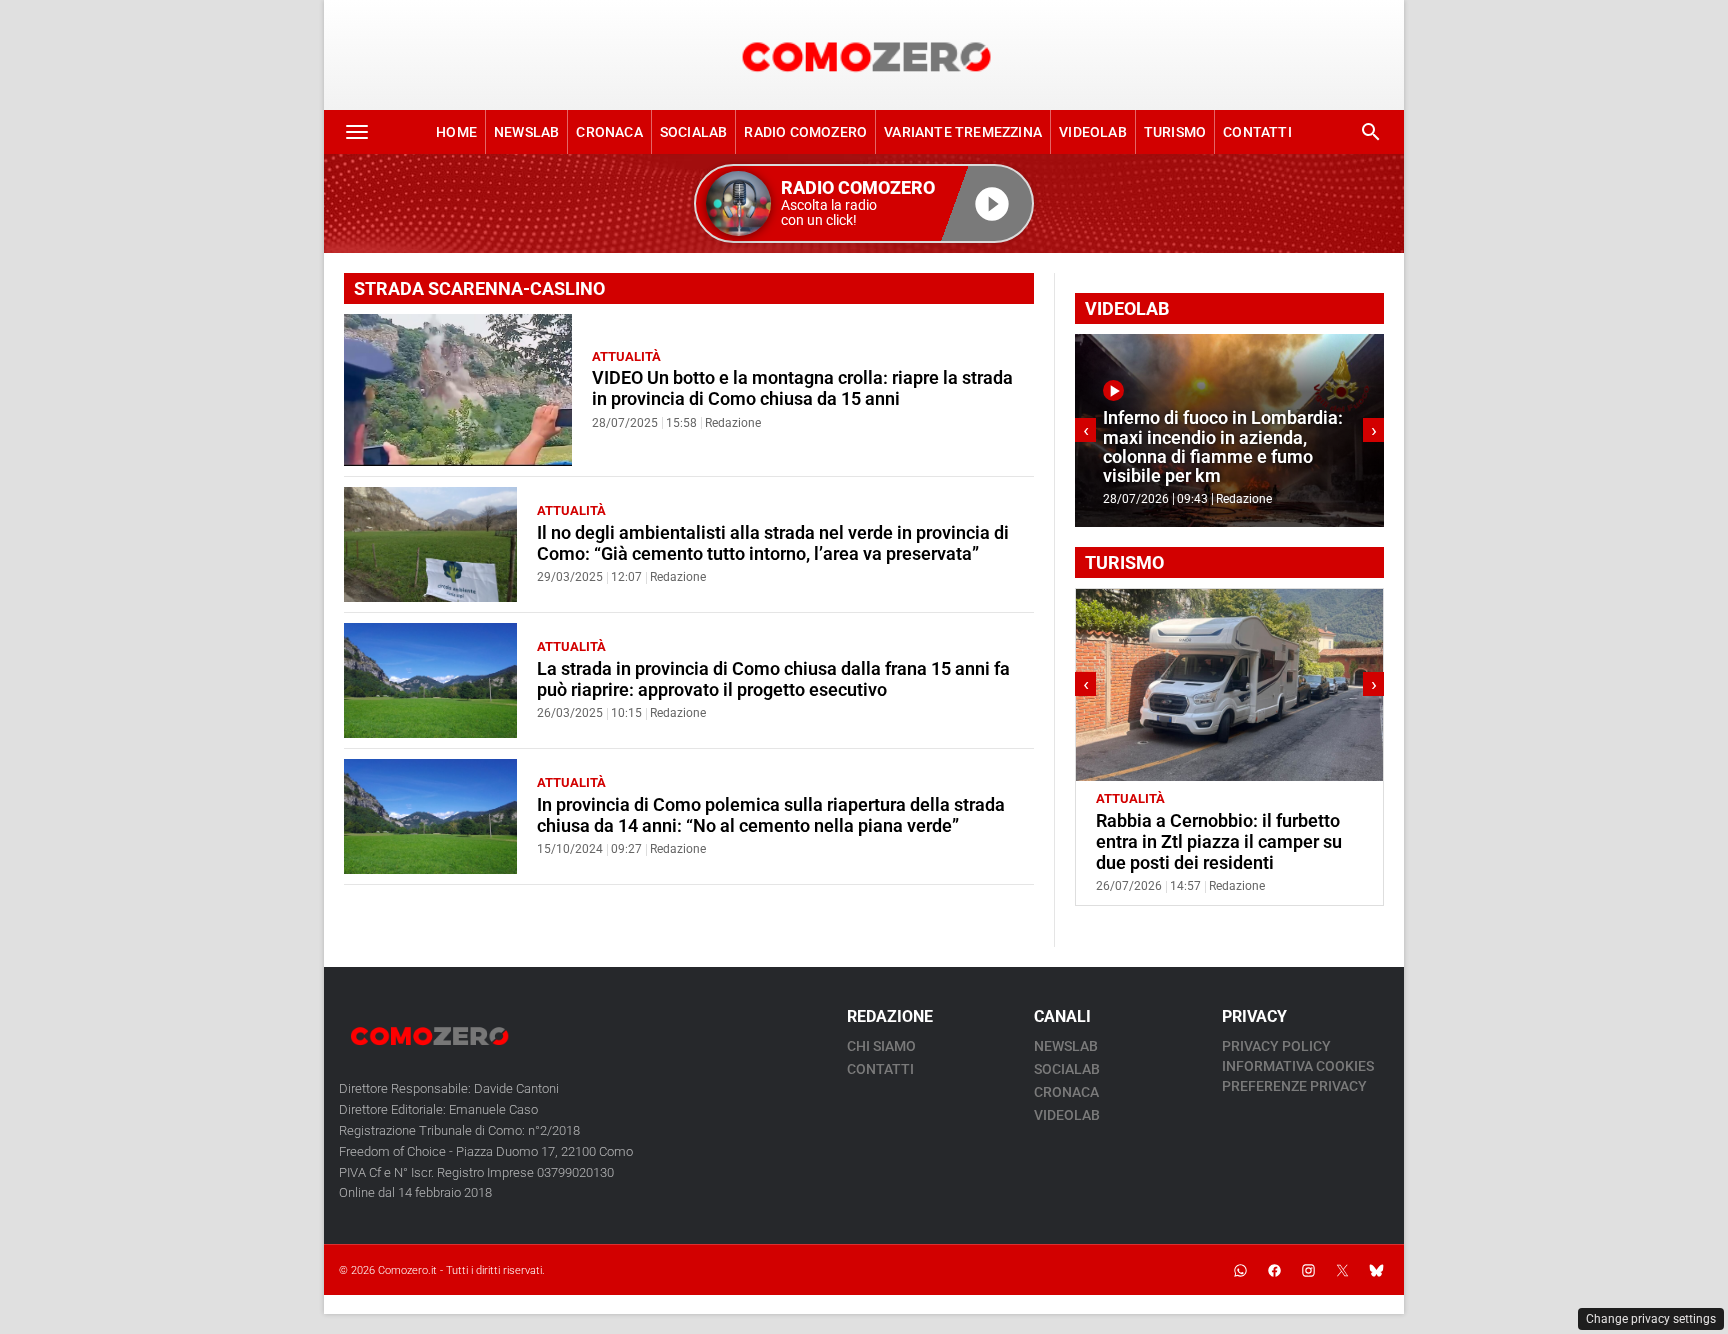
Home (456, 132)
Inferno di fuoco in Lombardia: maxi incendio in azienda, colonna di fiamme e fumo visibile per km (1223, 447)
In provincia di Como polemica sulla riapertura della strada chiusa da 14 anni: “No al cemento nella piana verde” (771, 815)
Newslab (526, 132)
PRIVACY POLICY (1276, 1046)
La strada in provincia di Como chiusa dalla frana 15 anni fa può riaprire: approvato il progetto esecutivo (773, 679)
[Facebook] (1274, 1270)
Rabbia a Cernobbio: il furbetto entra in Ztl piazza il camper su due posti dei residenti (1219, 842)
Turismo (1175, 132)
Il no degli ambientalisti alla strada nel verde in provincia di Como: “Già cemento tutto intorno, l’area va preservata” (773, 543)
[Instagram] (1308, 1270)
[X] (1342, 1270)
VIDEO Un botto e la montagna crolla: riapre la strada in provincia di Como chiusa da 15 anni (802, 388)
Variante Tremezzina (963, 132)
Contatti (1257, 132)
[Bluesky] (1376, 1270)
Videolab (1093, 132)
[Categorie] (357, 132)
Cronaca (609, 132)
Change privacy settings (1651, 1319)
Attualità (626, 356)
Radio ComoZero (805, 132)
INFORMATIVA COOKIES (1298, 1066)
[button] (864, 203)
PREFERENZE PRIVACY (1294, 1086)
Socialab (694, 132)
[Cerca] (1371, 132)
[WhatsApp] (1240, 1270)
